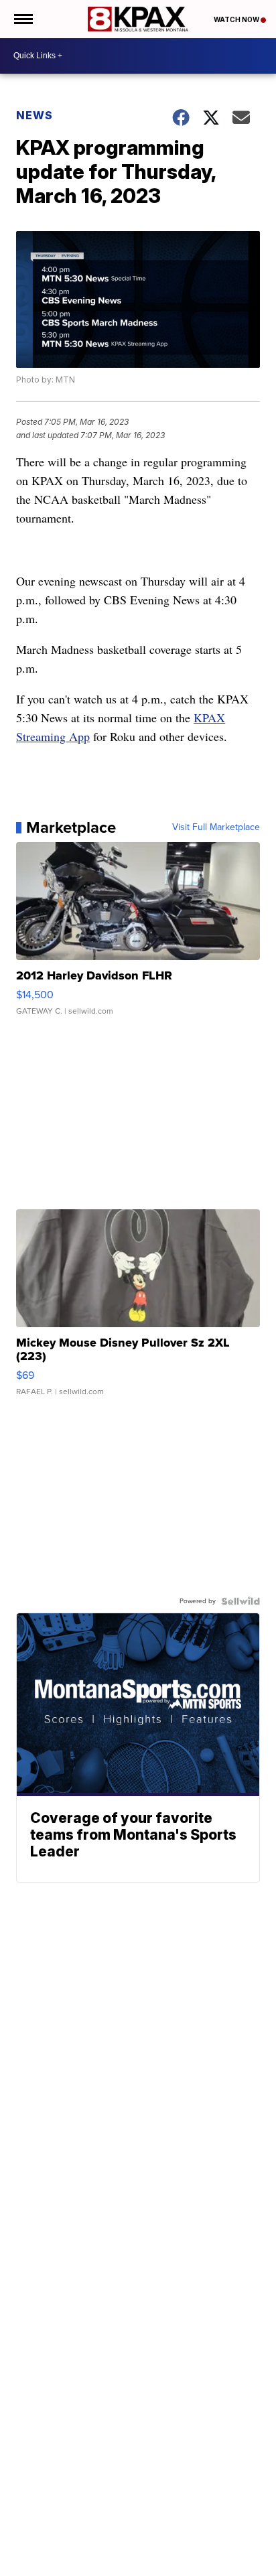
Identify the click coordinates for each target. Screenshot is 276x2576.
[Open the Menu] (22, 19)
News (34, 115)
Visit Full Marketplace (216, 827)
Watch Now (237, 19)
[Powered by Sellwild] (240, 1601)
